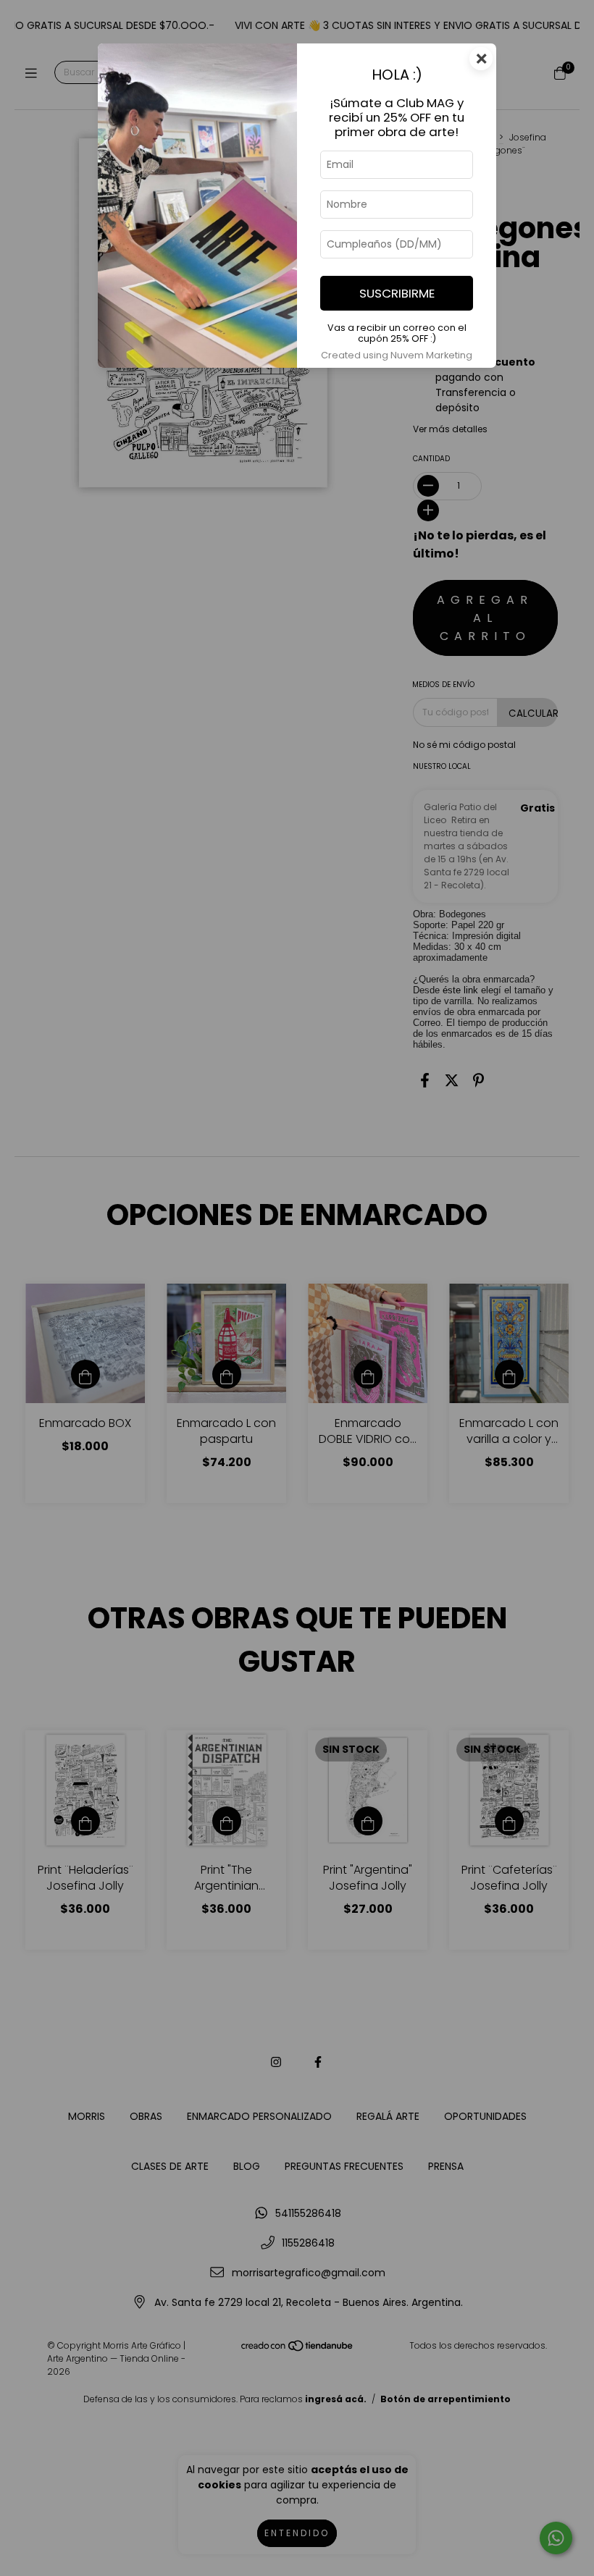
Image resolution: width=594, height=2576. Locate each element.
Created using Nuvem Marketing (397, 355)
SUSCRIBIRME (397, 293)
